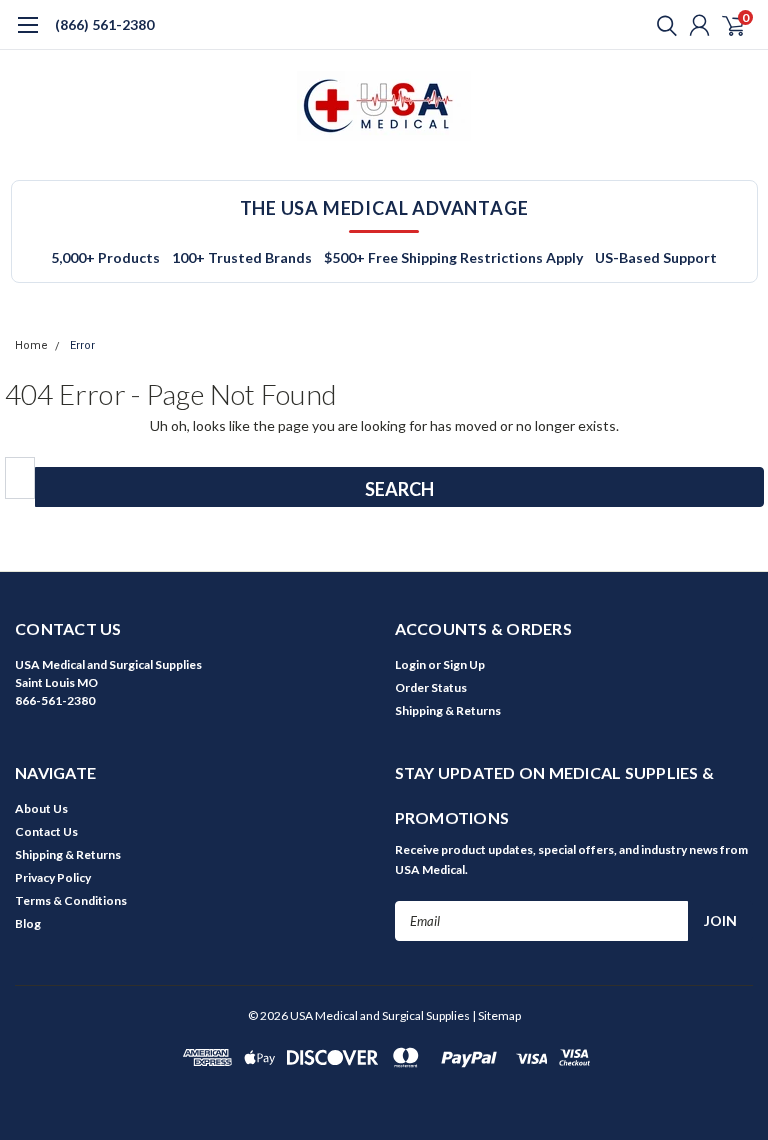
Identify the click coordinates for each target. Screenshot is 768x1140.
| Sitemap (496, 1015)
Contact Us (46, 831)
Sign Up (464, 664)
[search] (662, 25)
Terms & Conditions (71, 900)
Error (82, 345)
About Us (41, 808)
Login (410, 664)
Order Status (431, 687)
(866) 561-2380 (104, 24)
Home (31, 345)
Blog (28, 923)
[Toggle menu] (27, 35)
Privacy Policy (53, 877)
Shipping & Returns (448, 710)
